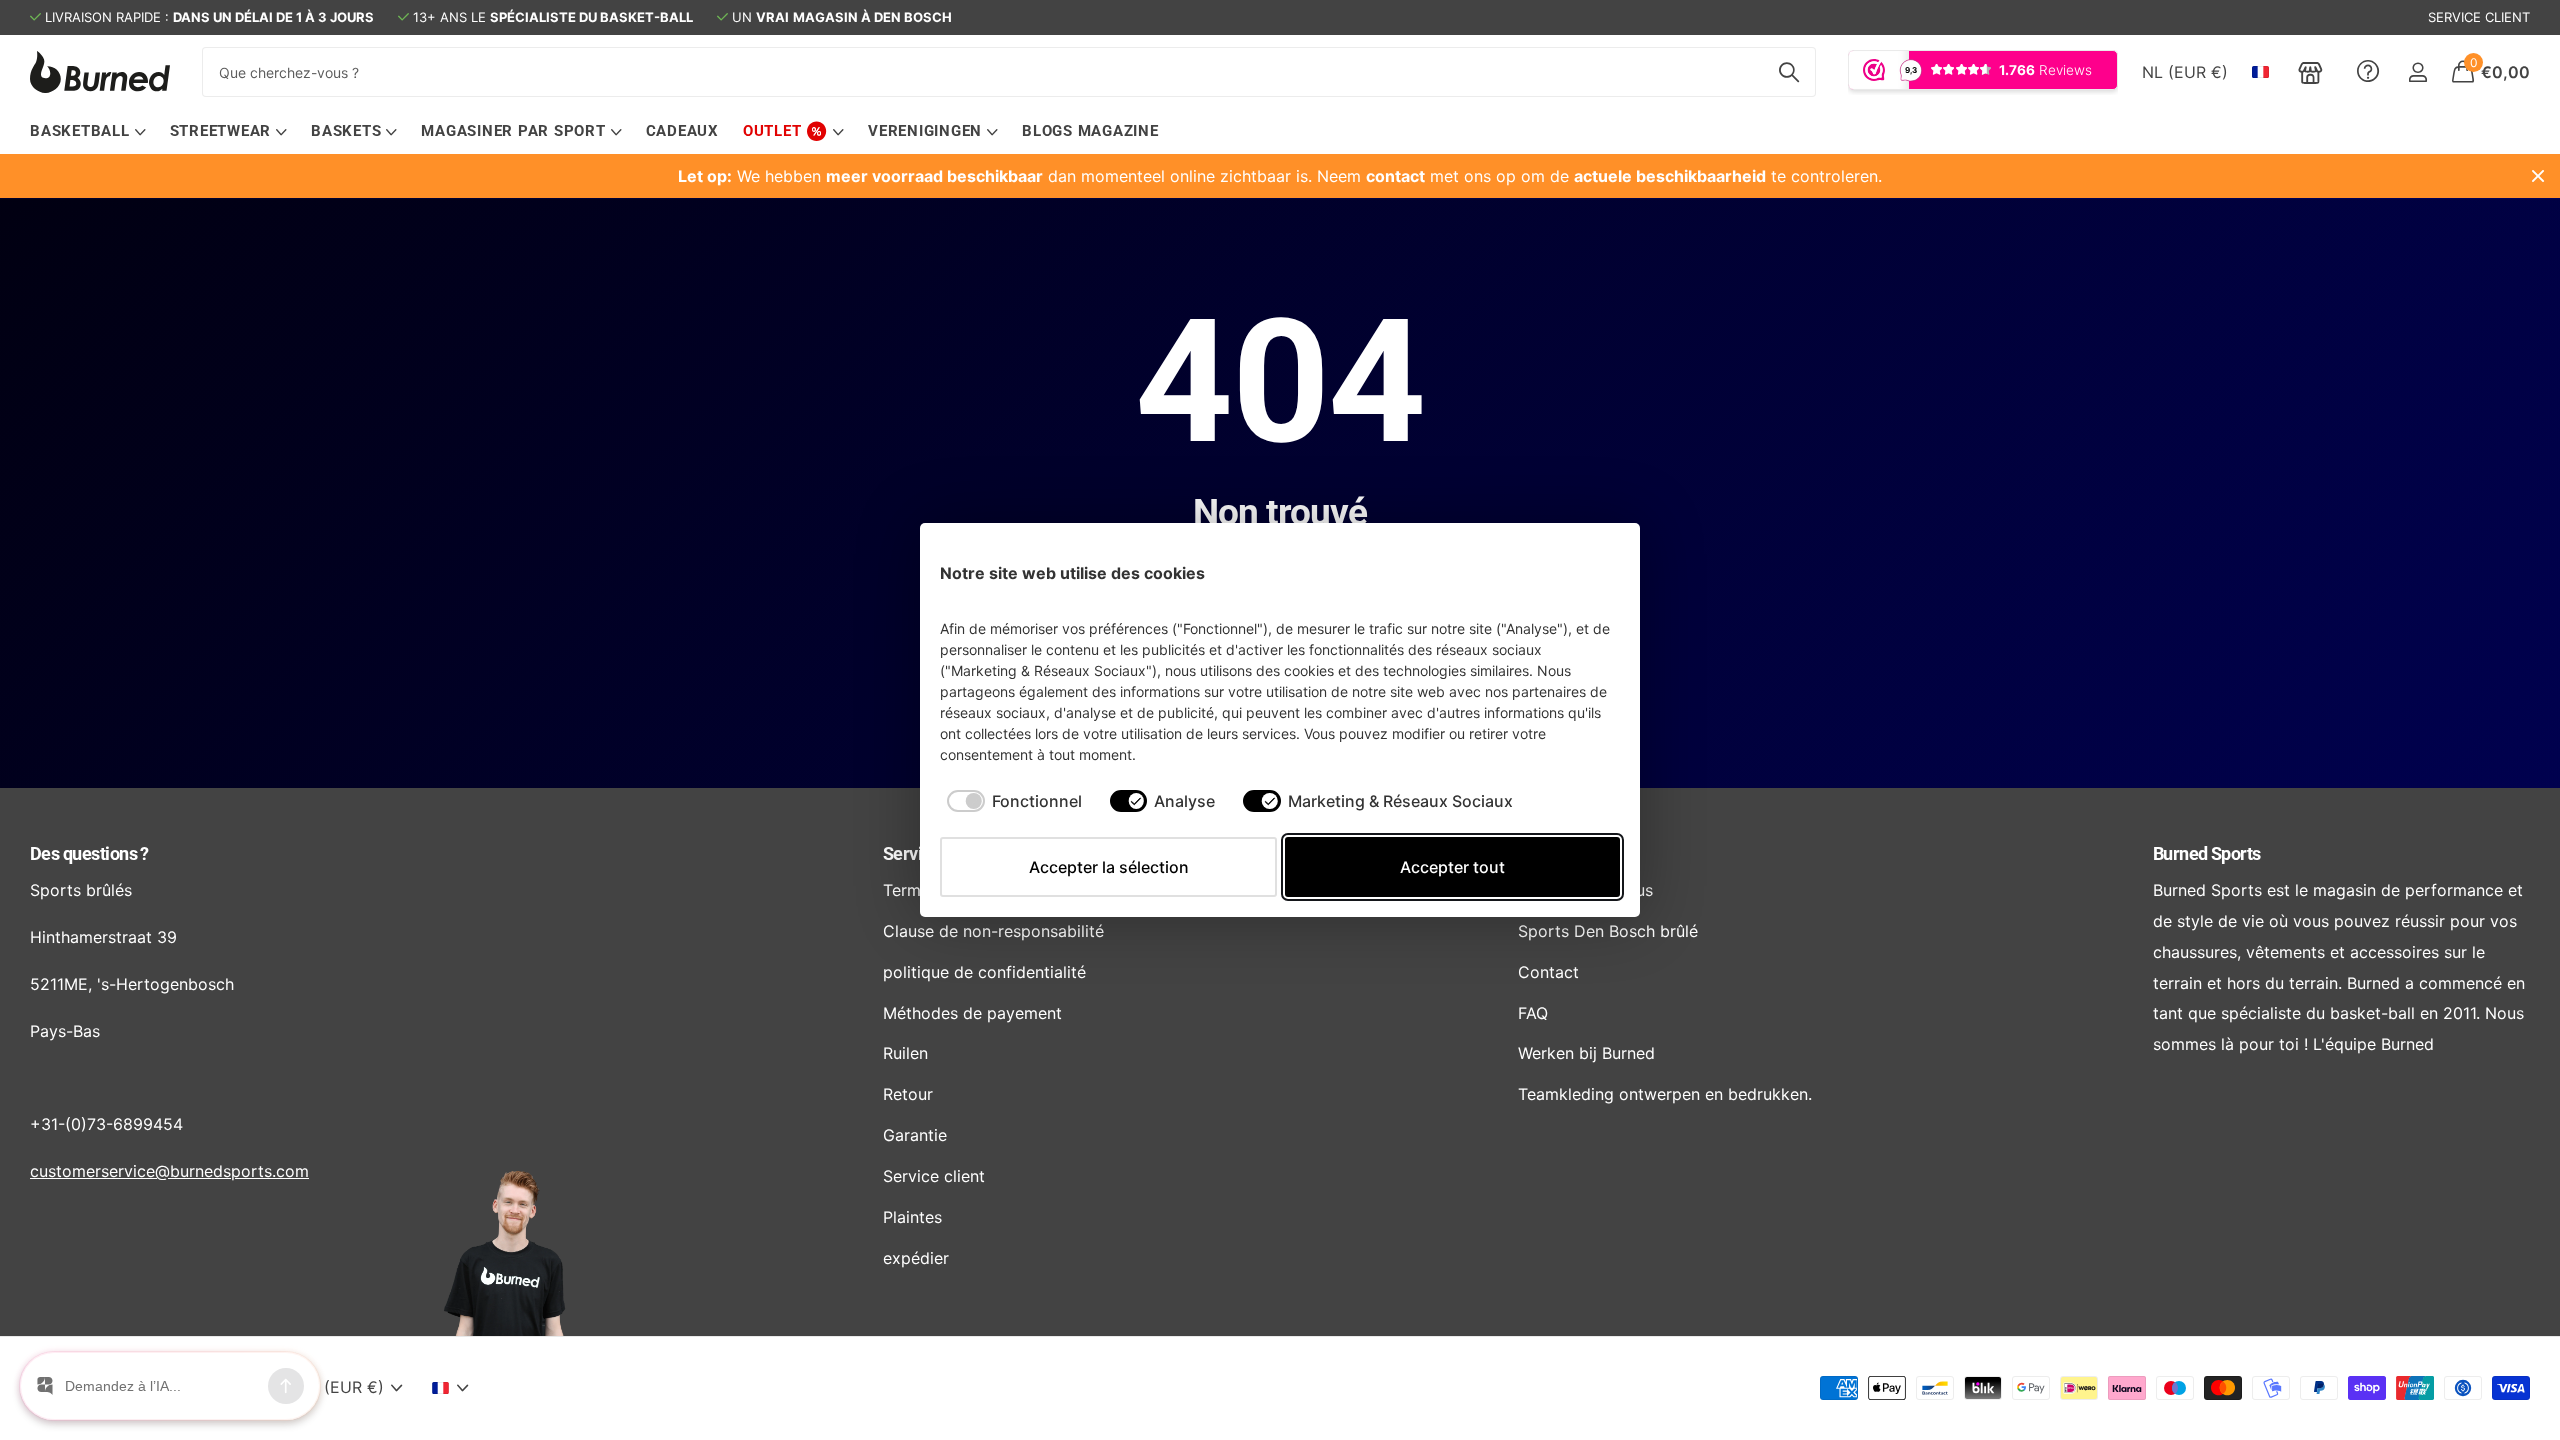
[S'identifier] (2417, 72)
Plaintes (912, 1217)
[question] (2368, 72)
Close (2538, 176)
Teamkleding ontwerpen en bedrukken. (1665, 1094)
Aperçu (1582, 572)
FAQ (1533, 1013)
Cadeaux (682, 131)
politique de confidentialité (984, 972)
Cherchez (1788, 72)
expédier (916, 1258)
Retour (908, 1094)
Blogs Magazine (1090, 131)
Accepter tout (1452, 867)
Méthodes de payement (972, 1013)
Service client (934, 1176)
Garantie (915, 1135)
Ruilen (905, 1053)
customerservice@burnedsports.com (169, 1171)
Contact (1548, 972)
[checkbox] (1014, 801)
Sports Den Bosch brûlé (1608, 931)
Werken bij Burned (1586, 1053)
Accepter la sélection (1109, 867)
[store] (2310, 72)
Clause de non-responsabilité (993, 931)
